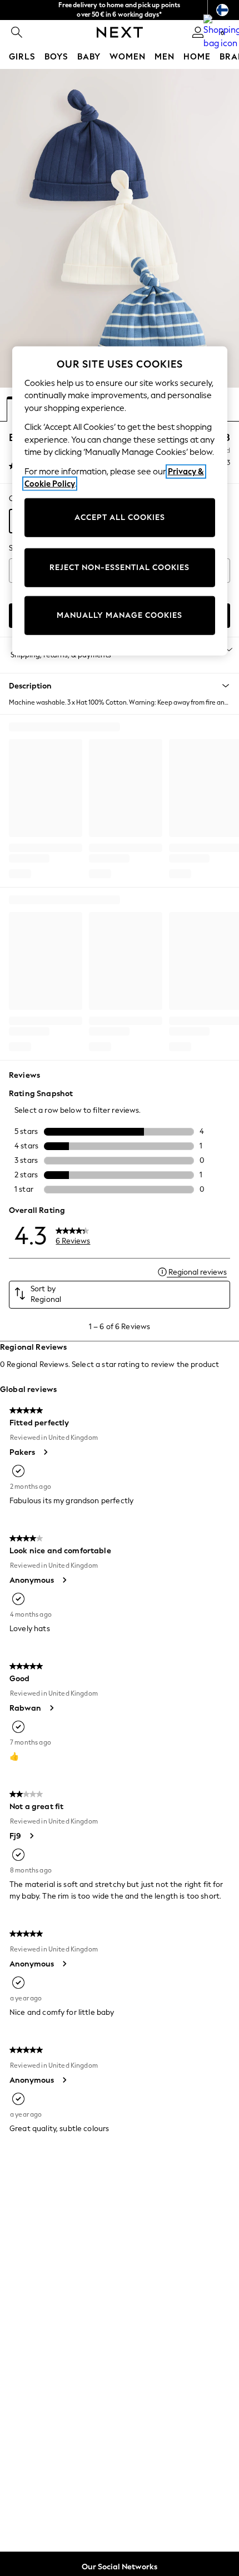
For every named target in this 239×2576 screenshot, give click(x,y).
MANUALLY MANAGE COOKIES (120, 615)
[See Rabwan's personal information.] (51, 1708)
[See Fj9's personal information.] (31, 1836)
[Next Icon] (120, 32)
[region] (120, 501)
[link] (17, 32)
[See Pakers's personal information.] (45, 1452)
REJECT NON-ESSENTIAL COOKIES (120, 568)
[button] (120, 686)
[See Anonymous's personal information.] (64, 1580)
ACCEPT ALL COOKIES (120, 517)
